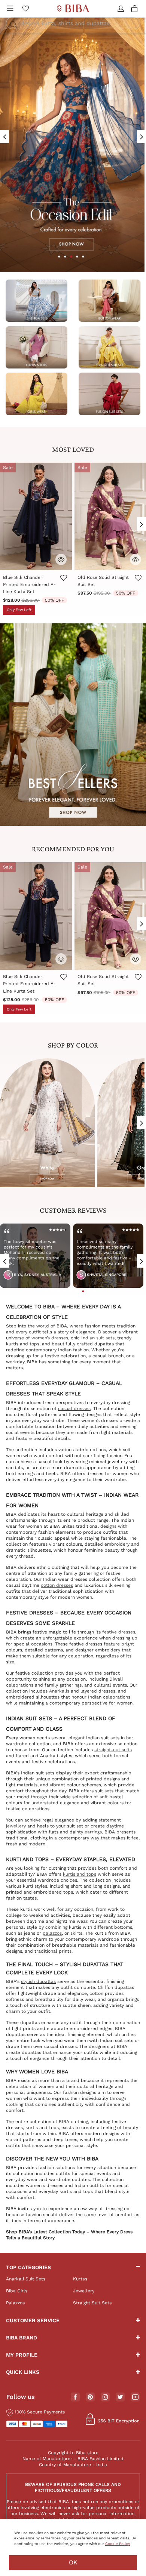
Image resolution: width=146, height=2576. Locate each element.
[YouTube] (135, 2397)
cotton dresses (57, 1585)
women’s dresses (50, 1338)
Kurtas (80, 2279)
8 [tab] (89, 1291)
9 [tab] (95, 1291)
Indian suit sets (98, 1338)
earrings (93, 1832)
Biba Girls (17, 2291)
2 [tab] (65, 257)
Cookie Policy (118, 2544)
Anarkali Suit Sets (26, 2279)
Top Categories (28, 2267)
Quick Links (23, 2372)
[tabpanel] (62, 1258)
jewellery (16, 1826)
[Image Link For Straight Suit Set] (109, 347)
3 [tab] (71, 257)
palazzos (52, 1933)
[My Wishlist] (25, 9)
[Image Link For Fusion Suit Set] (109, 394)
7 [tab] (83, 1291)
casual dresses (74, 1409)
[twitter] (120, 2397)
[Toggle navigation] (10, 9)
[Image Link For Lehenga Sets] (36, 300)
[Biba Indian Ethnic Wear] (73, 9)
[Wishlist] (63, 585)
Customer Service (33, 2320)
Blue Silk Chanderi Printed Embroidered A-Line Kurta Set (29, 584)
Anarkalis (59, 1691)
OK (73, 2562)
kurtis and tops (80, 1874)
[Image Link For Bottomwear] (109, 300)
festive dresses (119, 1632)
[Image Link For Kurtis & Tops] (36, 347)
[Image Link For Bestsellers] (73, 724)
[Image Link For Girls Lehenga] (36, 394)
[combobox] (73, 23)
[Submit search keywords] (13, 25)
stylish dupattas (38, 1981)
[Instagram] (105, 2397)
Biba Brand (22, 2338)
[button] (122, 9)
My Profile (22, 2355)
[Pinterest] (90, 2397)
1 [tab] (59, 257)
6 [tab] (77, 1291)
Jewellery (84, 2291)
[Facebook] (75, 2397)
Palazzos (15, 2303)
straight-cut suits (113, 1750)
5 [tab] (83, 257)
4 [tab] (77, 257)
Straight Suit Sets (92, 2303)
